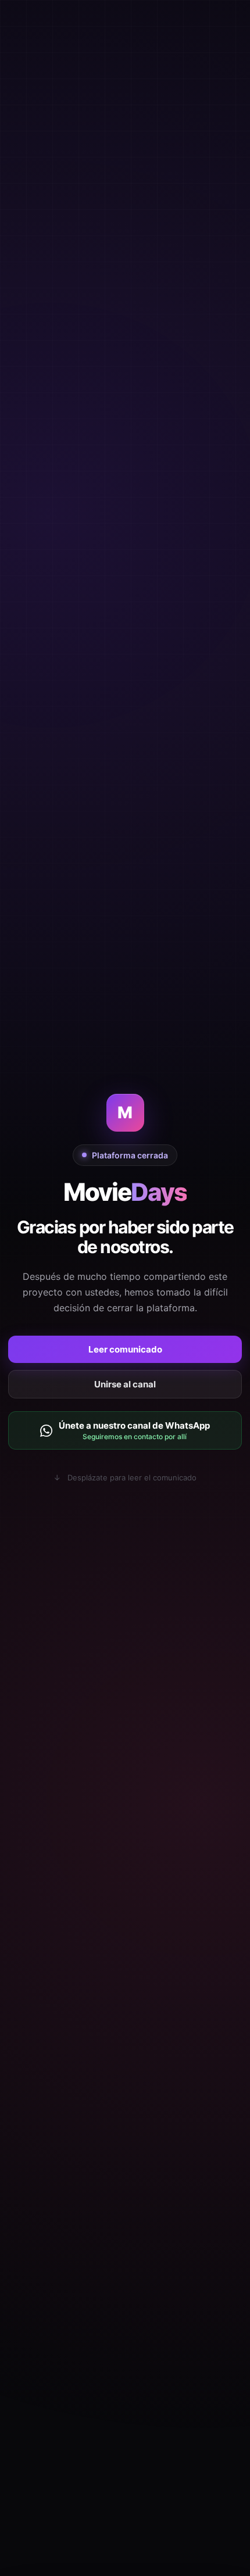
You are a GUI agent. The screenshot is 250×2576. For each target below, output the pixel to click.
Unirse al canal (125, 1384)
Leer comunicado (125, 1349)
